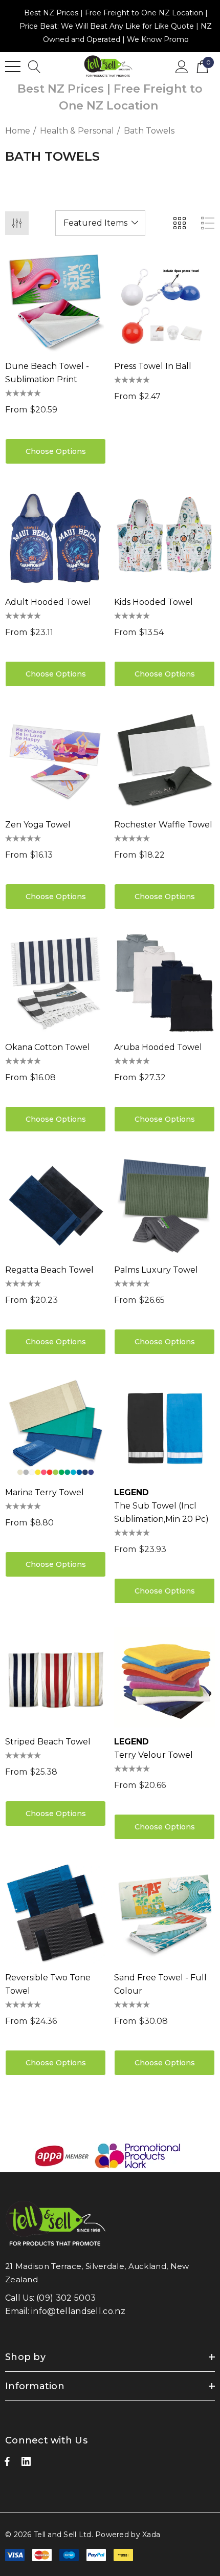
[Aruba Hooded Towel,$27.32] (164, 983)
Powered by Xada (128, 2535)
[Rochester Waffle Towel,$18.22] (164, 760)
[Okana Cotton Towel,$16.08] (56, 983)
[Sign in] (182, 66)
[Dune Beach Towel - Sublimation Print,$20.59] (56, 302)
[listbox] (100, 223)
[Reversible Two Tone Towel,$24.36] (56, 1913)
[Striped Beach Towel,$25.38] (56, 1677)
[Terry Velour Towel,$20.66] (164, 1677)
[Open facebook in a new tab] (7, 2464)
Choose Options (56, 451)
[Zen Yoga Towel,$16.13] (56, 760)
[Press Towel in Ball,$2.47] (164, 302)
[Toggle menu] (13, 67)
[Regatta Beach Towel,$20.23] (56, 1205)
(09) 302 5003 (66, 2298)
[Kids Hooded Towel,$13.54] (164, 538)
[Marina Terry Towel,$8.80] (56, 1428)
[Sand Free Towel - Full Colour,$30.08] (164, 1913)
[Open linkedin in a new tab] (26, 2464)
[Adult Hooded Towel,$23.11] (56, 538)
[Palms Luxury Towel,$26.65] (164, 1205)
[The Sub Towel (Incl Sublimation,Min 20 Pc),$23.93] (164, 1428)
